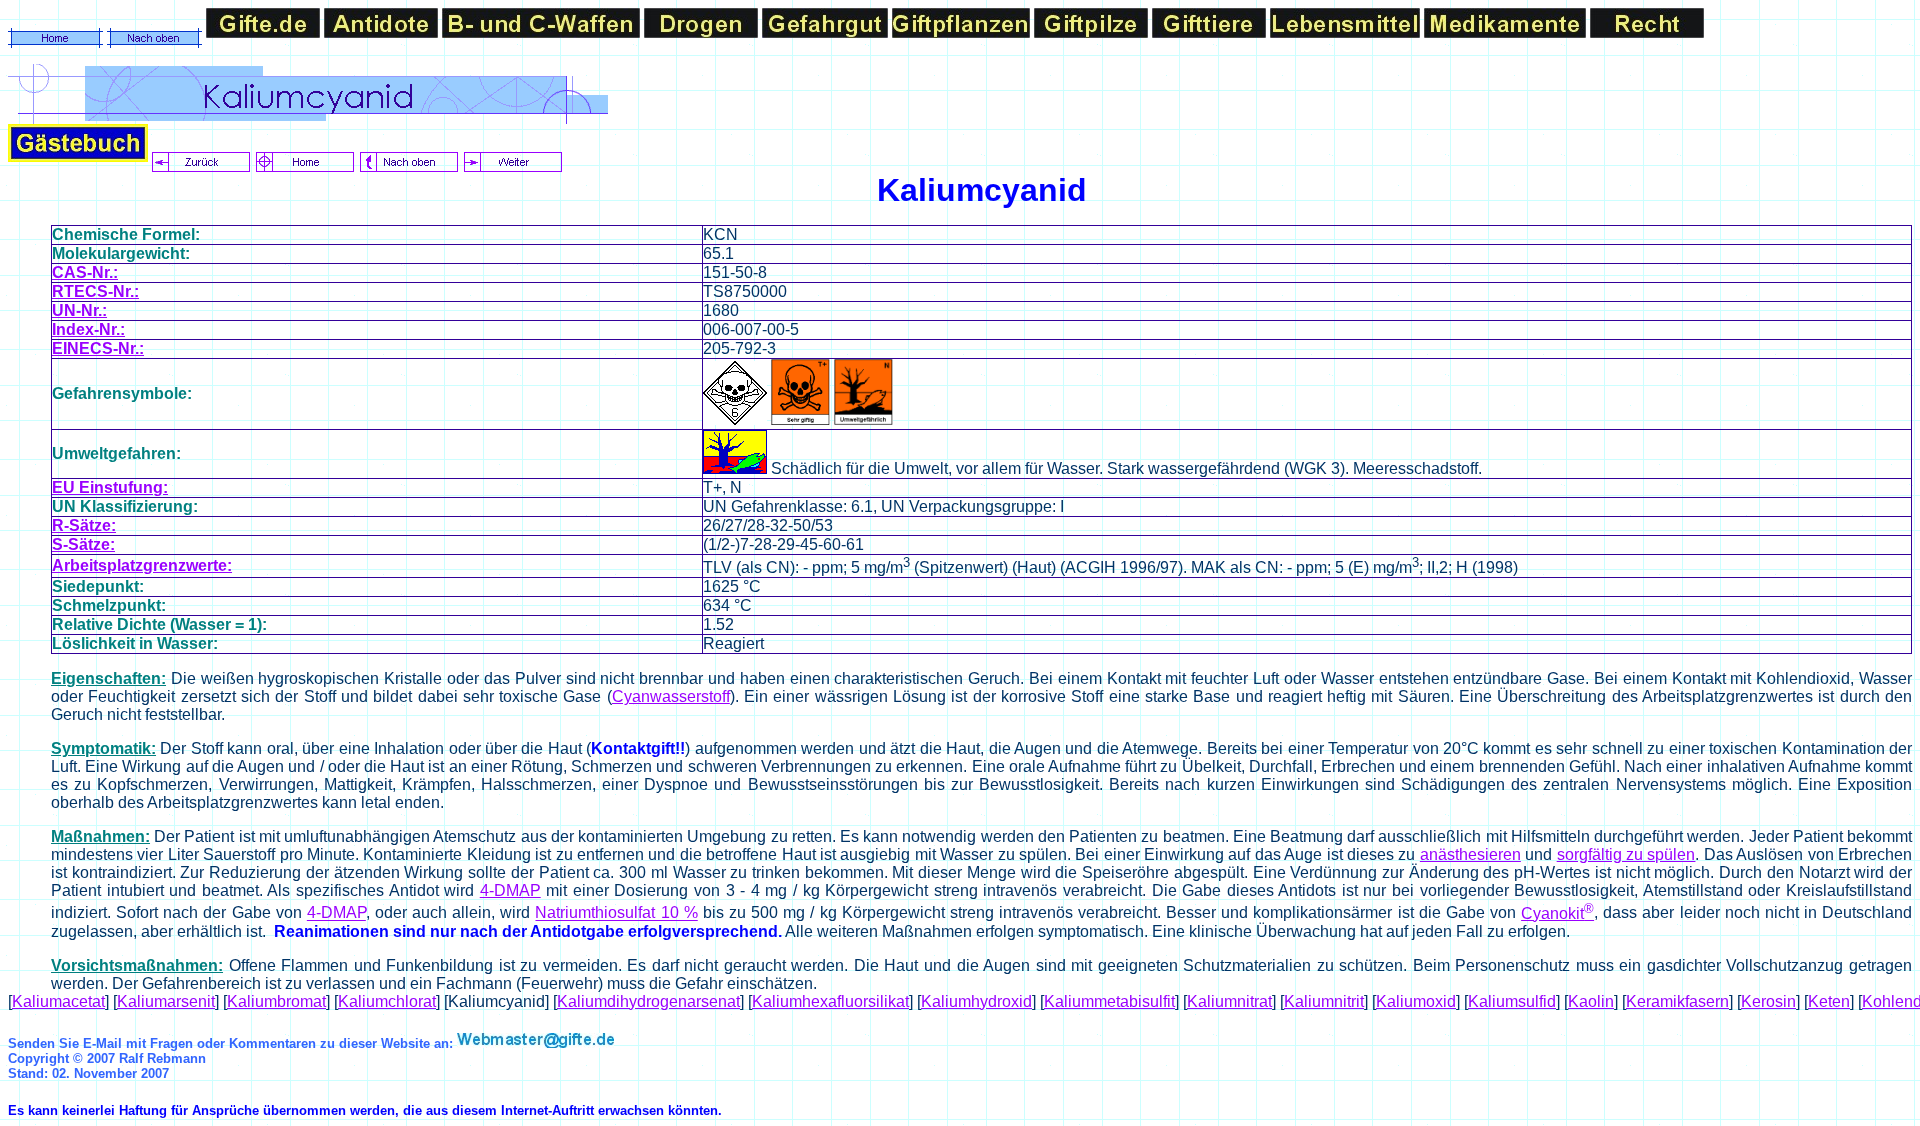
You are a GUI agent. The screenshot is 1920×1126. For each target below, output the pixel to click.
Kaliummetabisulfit (1109, 1001)
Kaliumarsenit (166, 1001)
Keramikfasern (1677, 1001)
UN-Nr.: (79, 310)
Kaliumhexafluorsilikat (830, 1001)
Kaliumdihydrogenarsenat (648, 1001)
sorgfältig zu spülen (1626, 854)
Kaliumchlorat (387, 1001)
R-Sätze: (84, 525)
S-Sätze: (83, 544)
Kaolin (1591, 1001)
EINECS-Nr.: (98, 348)
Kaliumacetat (58, 1001)
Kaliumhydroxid (976, 1001)
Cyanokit (1557, 913)
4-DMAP (510, 890)
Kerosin (1768, 1001)
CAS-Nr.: (85, 272)
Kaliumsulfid (1512, 1001)
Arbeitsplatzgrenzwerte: (142, 565)
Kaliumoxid (1416, 1001)
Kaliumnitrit (1324, 1001)
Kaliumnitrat (1229, 1001)
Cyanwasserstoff (671, 696)
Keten (1829, 1001)
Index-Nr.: (88, 329)
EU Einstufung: (110, 487)
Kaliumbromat (276, 1001)
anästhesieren (1470, 854)
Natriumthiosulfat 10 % (616, 913)
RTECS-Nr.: (95, 291)
